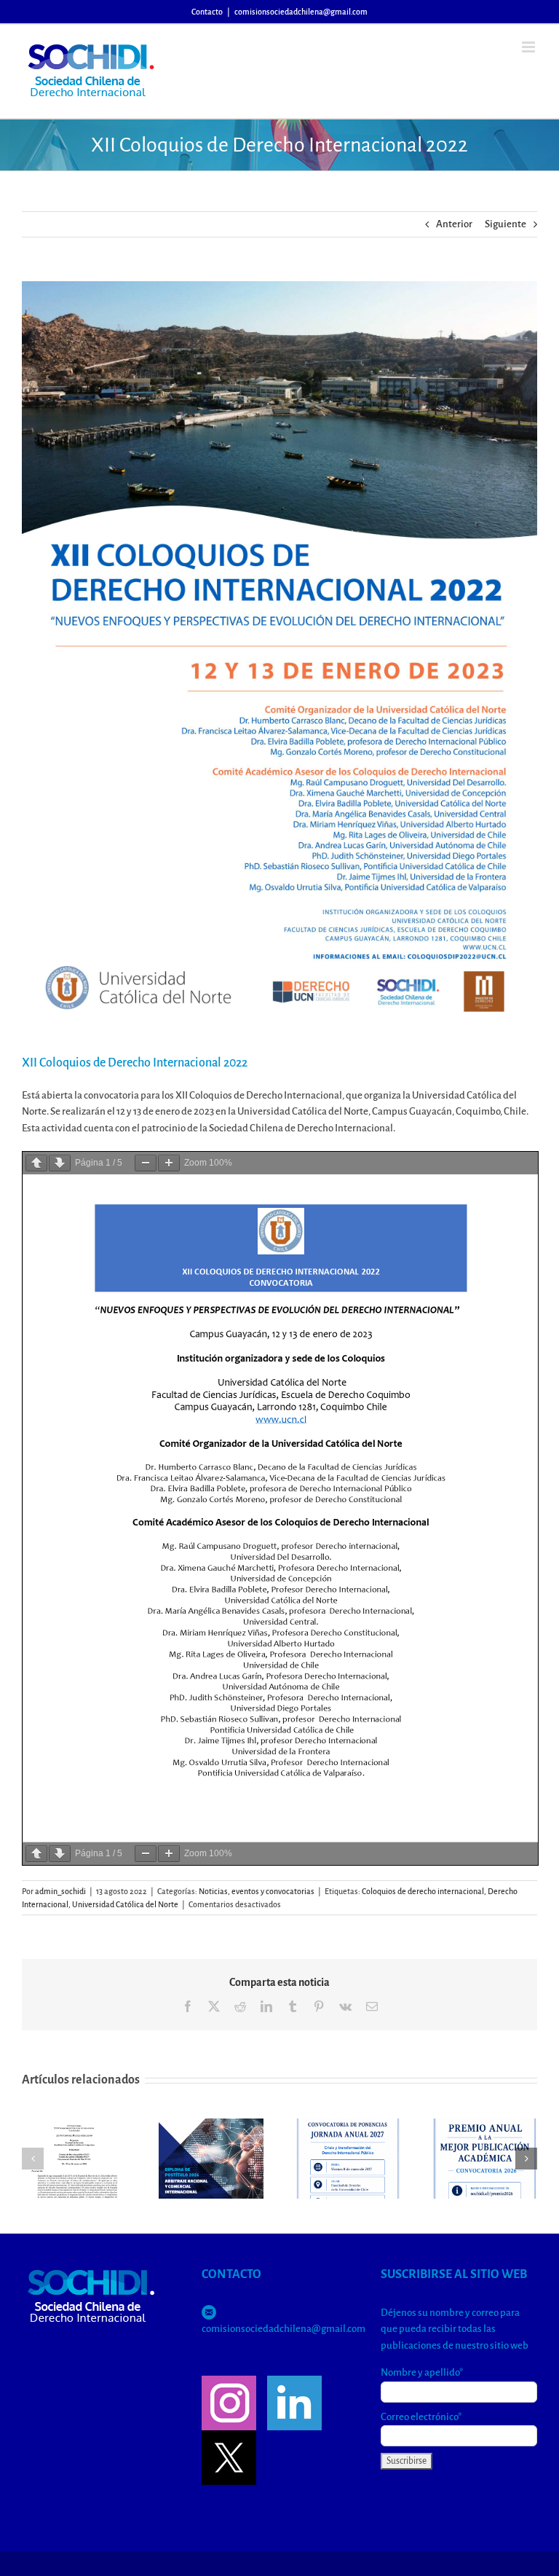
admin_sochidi (60, 1891)
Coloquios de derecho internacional (423, 1891)
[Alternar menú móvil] (530, 47)
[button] (33, 2159)
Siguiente (506, 224)
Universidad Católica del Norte (125, 1904)
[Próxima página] (60, 1163)
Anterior (454, 224)
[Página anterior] (36, 1163)
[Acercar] (169, 1163)
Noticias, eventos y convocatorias (257, 1891)
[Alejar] (146, 1163)
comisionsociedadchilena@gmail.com (301, 12)
